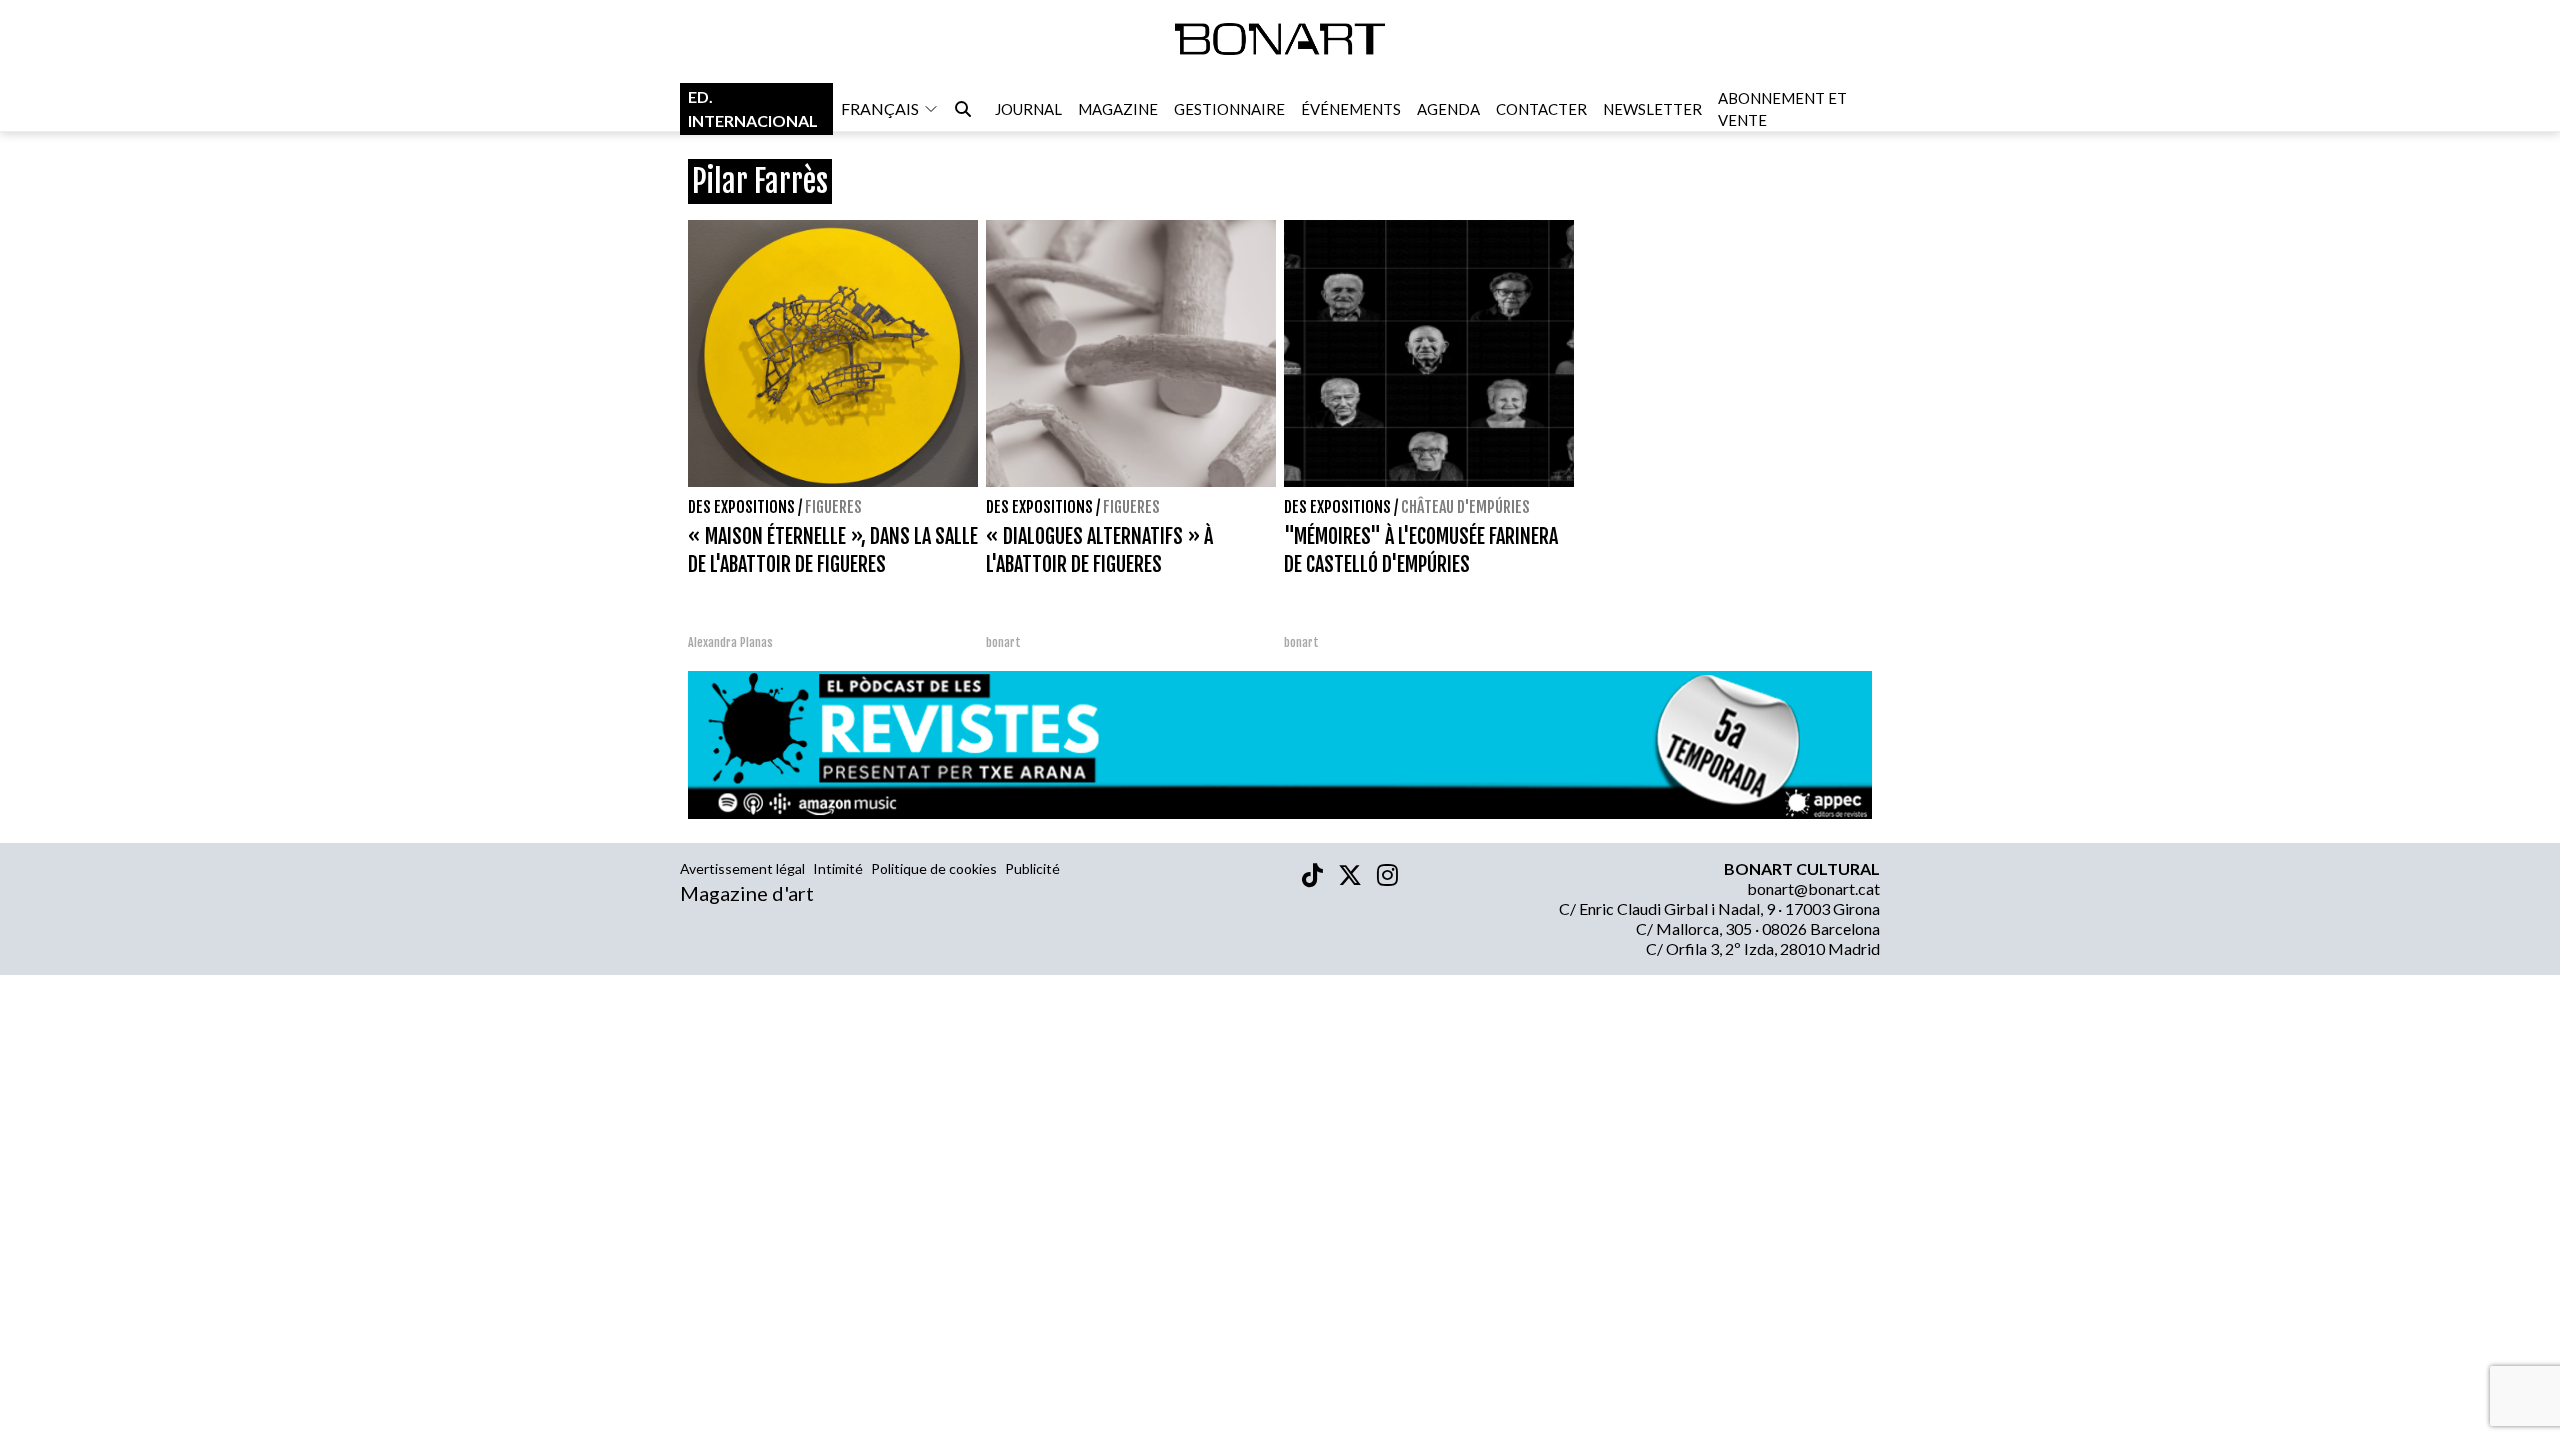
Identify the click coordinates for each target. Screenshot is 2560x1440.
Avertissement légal (742, 868)
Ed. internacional (753, 108)
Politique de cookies (934, 868)
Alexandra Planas (730, 642)
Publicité (1032, 868)
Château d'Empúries (1465, 507)
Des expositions (741, 507)
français (880, 108)
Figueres (833, 507)
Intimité (838, 868)
